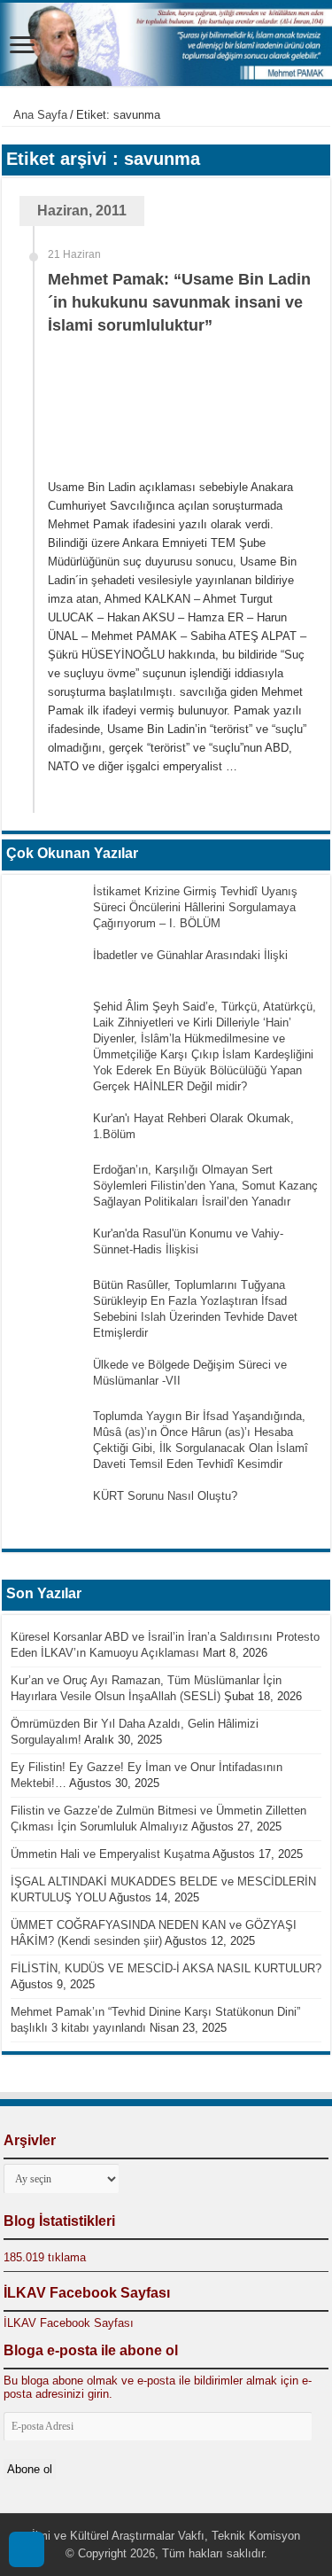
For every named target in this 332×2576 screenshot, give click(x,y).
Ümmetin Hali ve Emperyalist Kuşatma (110, 1854)
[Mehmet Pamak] (166, 44)
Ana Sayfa (39, 115)
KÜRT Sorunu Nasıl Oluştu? (165, 1496)
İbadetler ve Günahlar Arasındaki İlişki (190, 955)
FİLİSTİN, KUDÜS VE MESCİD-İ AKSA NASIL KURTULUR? (166, 1968)
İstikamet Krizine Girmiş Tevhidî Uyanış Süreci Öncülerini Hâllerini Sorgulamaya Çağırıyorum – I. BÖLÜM (195, 907)
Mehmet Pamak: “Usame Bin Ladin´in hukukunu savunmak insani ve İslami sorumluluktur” (179, 302)
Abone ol (30, 2469)
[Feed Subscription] (325, 151)
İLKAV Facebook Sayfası (87, 2293)
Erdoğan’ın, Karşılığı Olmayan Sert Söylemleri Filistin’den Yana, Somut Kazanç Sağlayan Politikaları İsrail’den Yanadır (205, 1186)
